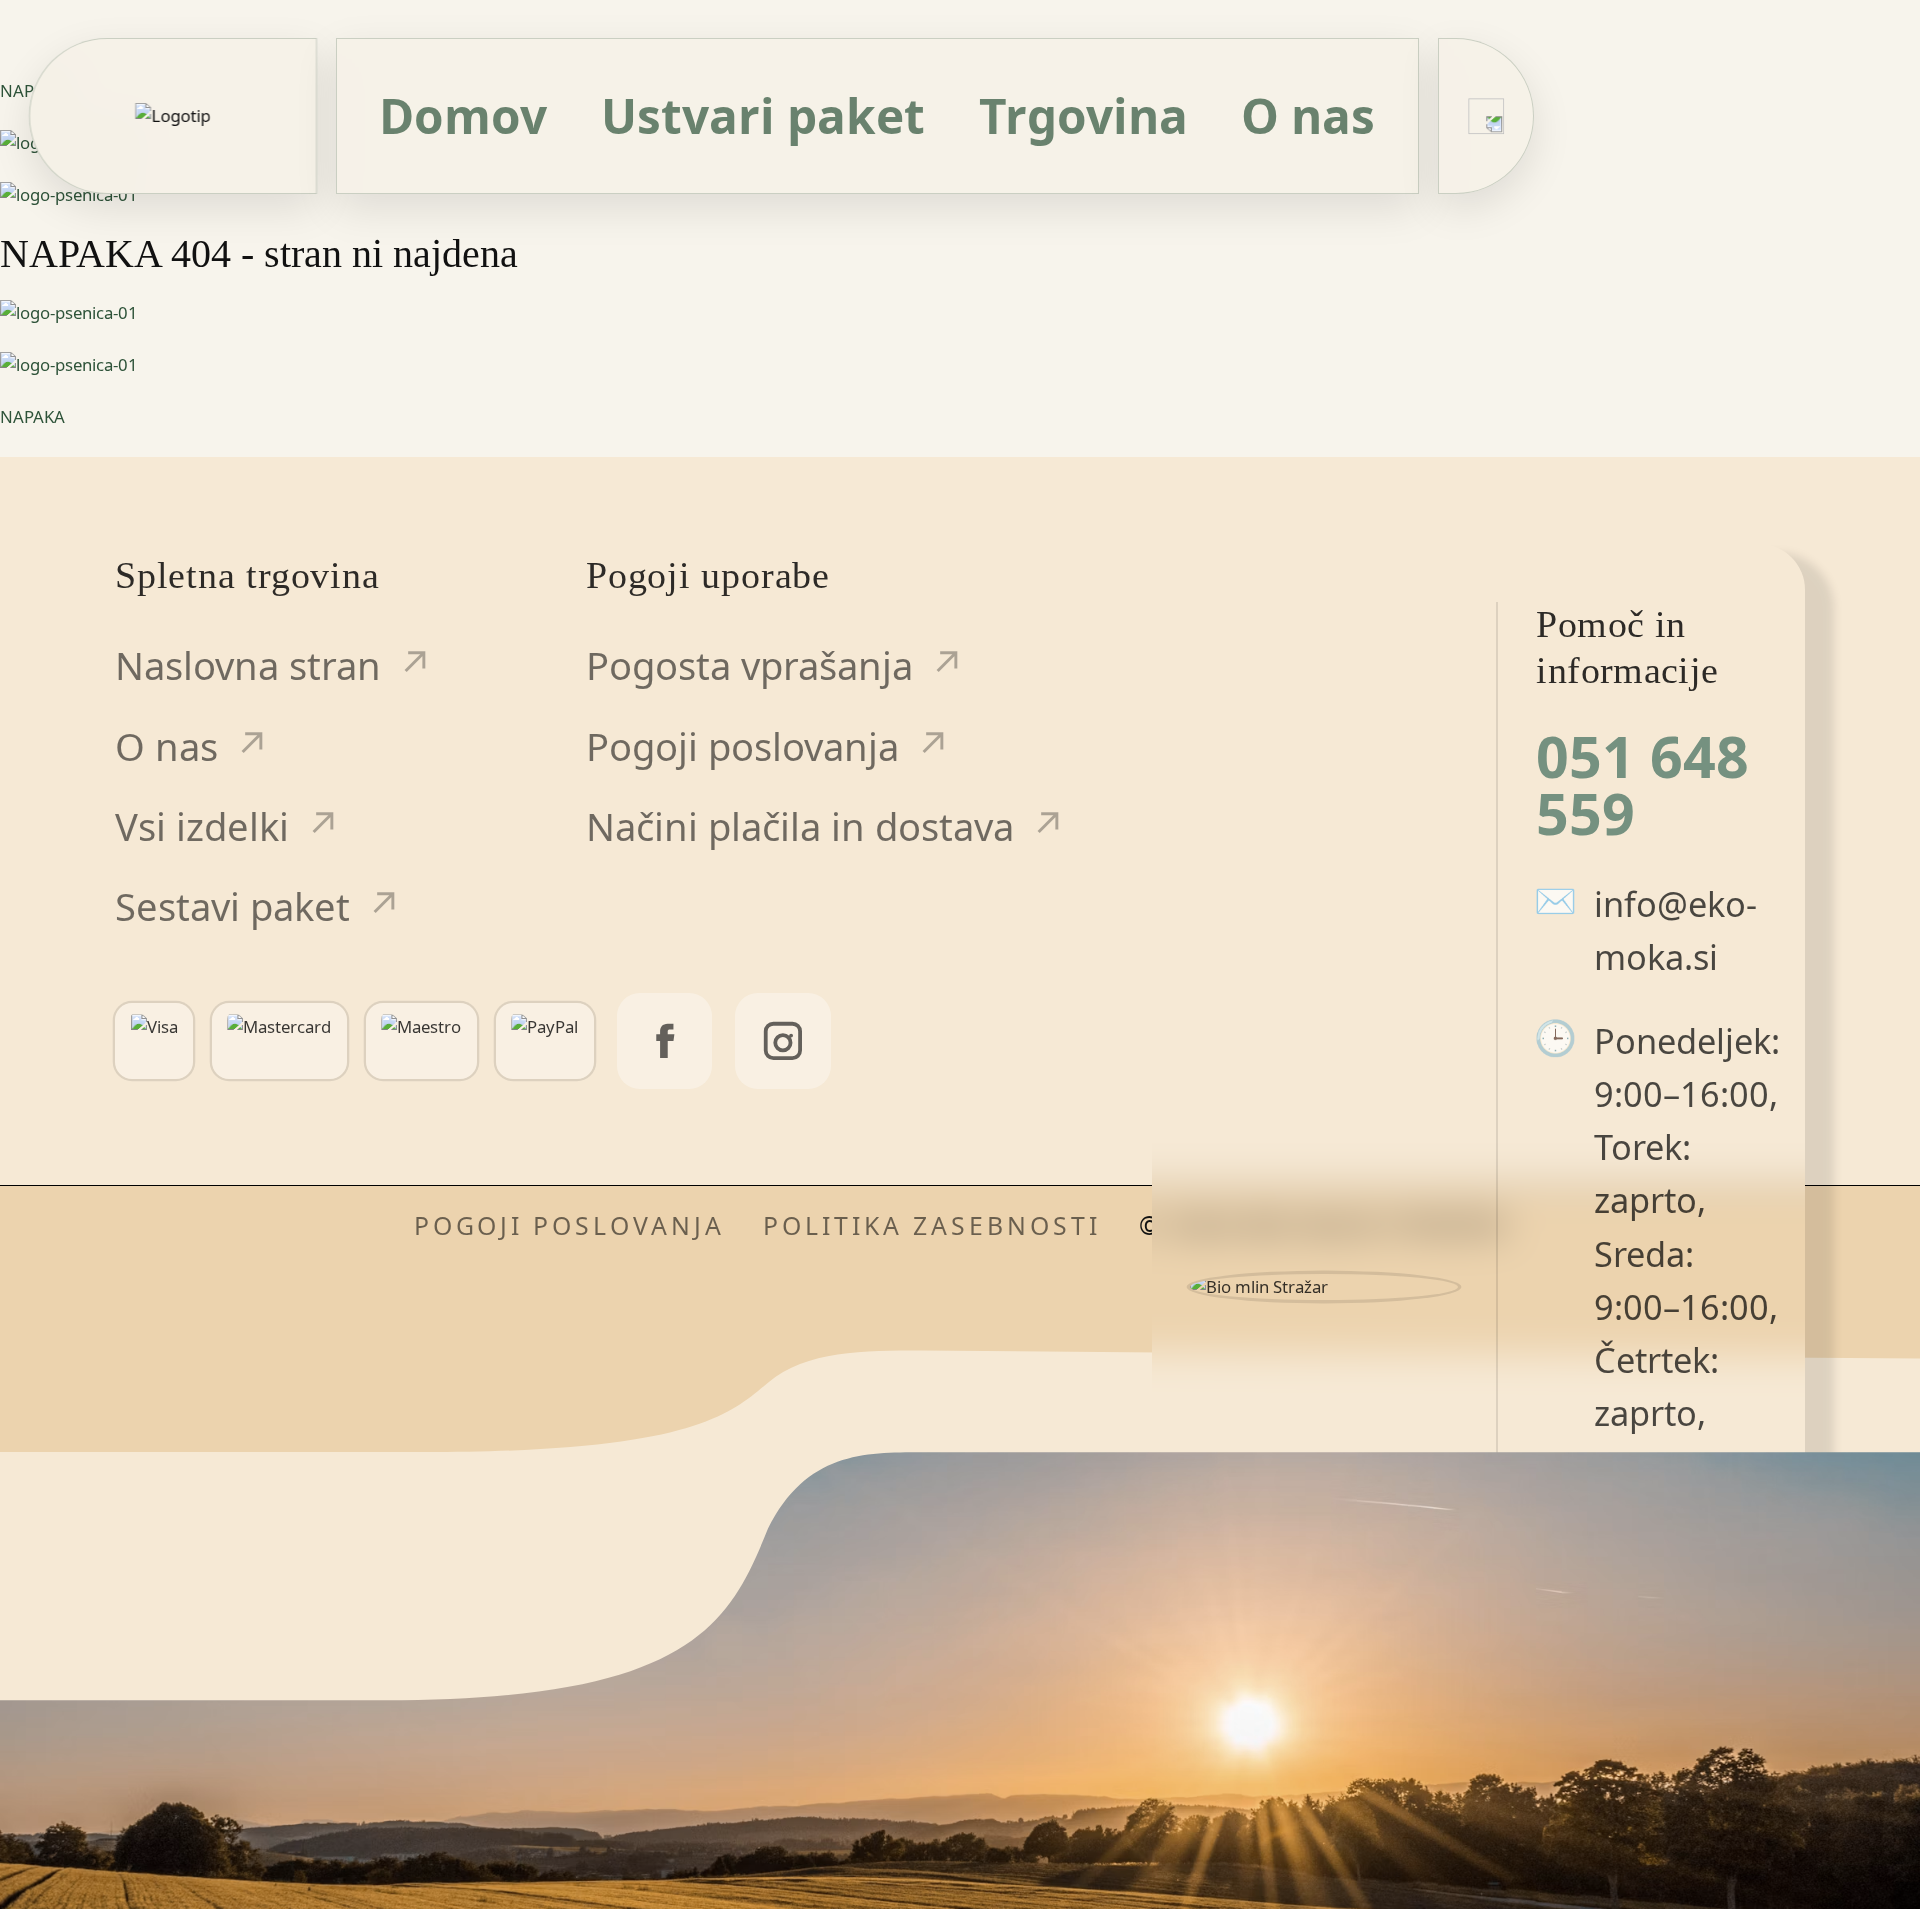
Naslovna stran (248, 665)
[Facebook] (664, 1040)
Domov (463, 115)
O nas (1308, 115)
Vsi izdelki (202, 826)
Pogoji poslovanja (742, 746)
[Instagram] (782, 1040)
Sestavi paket (232, 906)
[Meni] (1486, 116)
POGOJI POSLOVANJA (570, 1225)
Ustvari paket (763, 115)
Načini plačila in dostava (800, 826)
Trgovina (1083, 115)
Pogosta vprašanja (749, 665)
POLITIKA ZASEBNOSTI (931, 1225)
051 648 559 (1642, 785)
